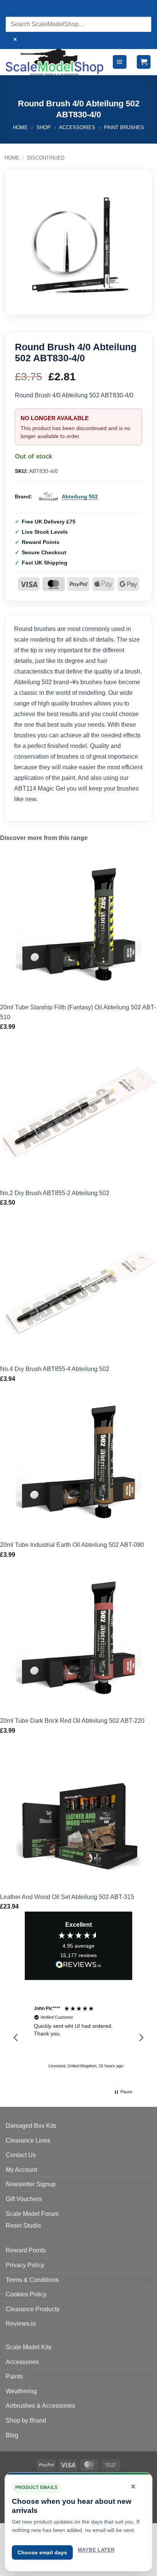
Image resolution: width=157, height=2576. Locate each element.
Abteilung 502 (80, 497)
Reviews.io (21, 2324)
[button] (120, 62)
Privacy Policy (25, 2265)
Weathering (21, 2391)
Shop (44, 127)
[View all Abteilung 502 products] (48, 497)
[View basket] (144, 62)
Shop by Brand (26, 2420)
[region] (78, 2038)
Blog (12, 2435)
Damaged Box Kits (31, 2126)
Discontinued (46, 158)
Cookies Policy (26, 2294)
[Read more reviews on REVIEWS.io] (78, 1966)
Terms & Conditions (32, 2280)
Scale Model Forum (32, 2214)
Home (20, 127)
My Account (21, 2170)
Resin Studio (23, 2226)
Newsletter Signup (31, 2184)
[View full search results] (13, 9)
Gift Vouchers (24, 2199)
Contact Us (21, 2155)
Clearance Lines (28, 2140)
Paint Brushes (124, 127)
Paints (14, 2376)
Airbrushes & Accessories (40, 2406)
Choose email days (42, 2552)
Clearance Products (33, 2309)
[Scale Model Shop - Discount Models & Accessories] (55, 62)
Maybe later (96, 2550)
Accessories (77, 127)
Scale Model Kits (29, 2347)
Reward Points (26, 2250)
